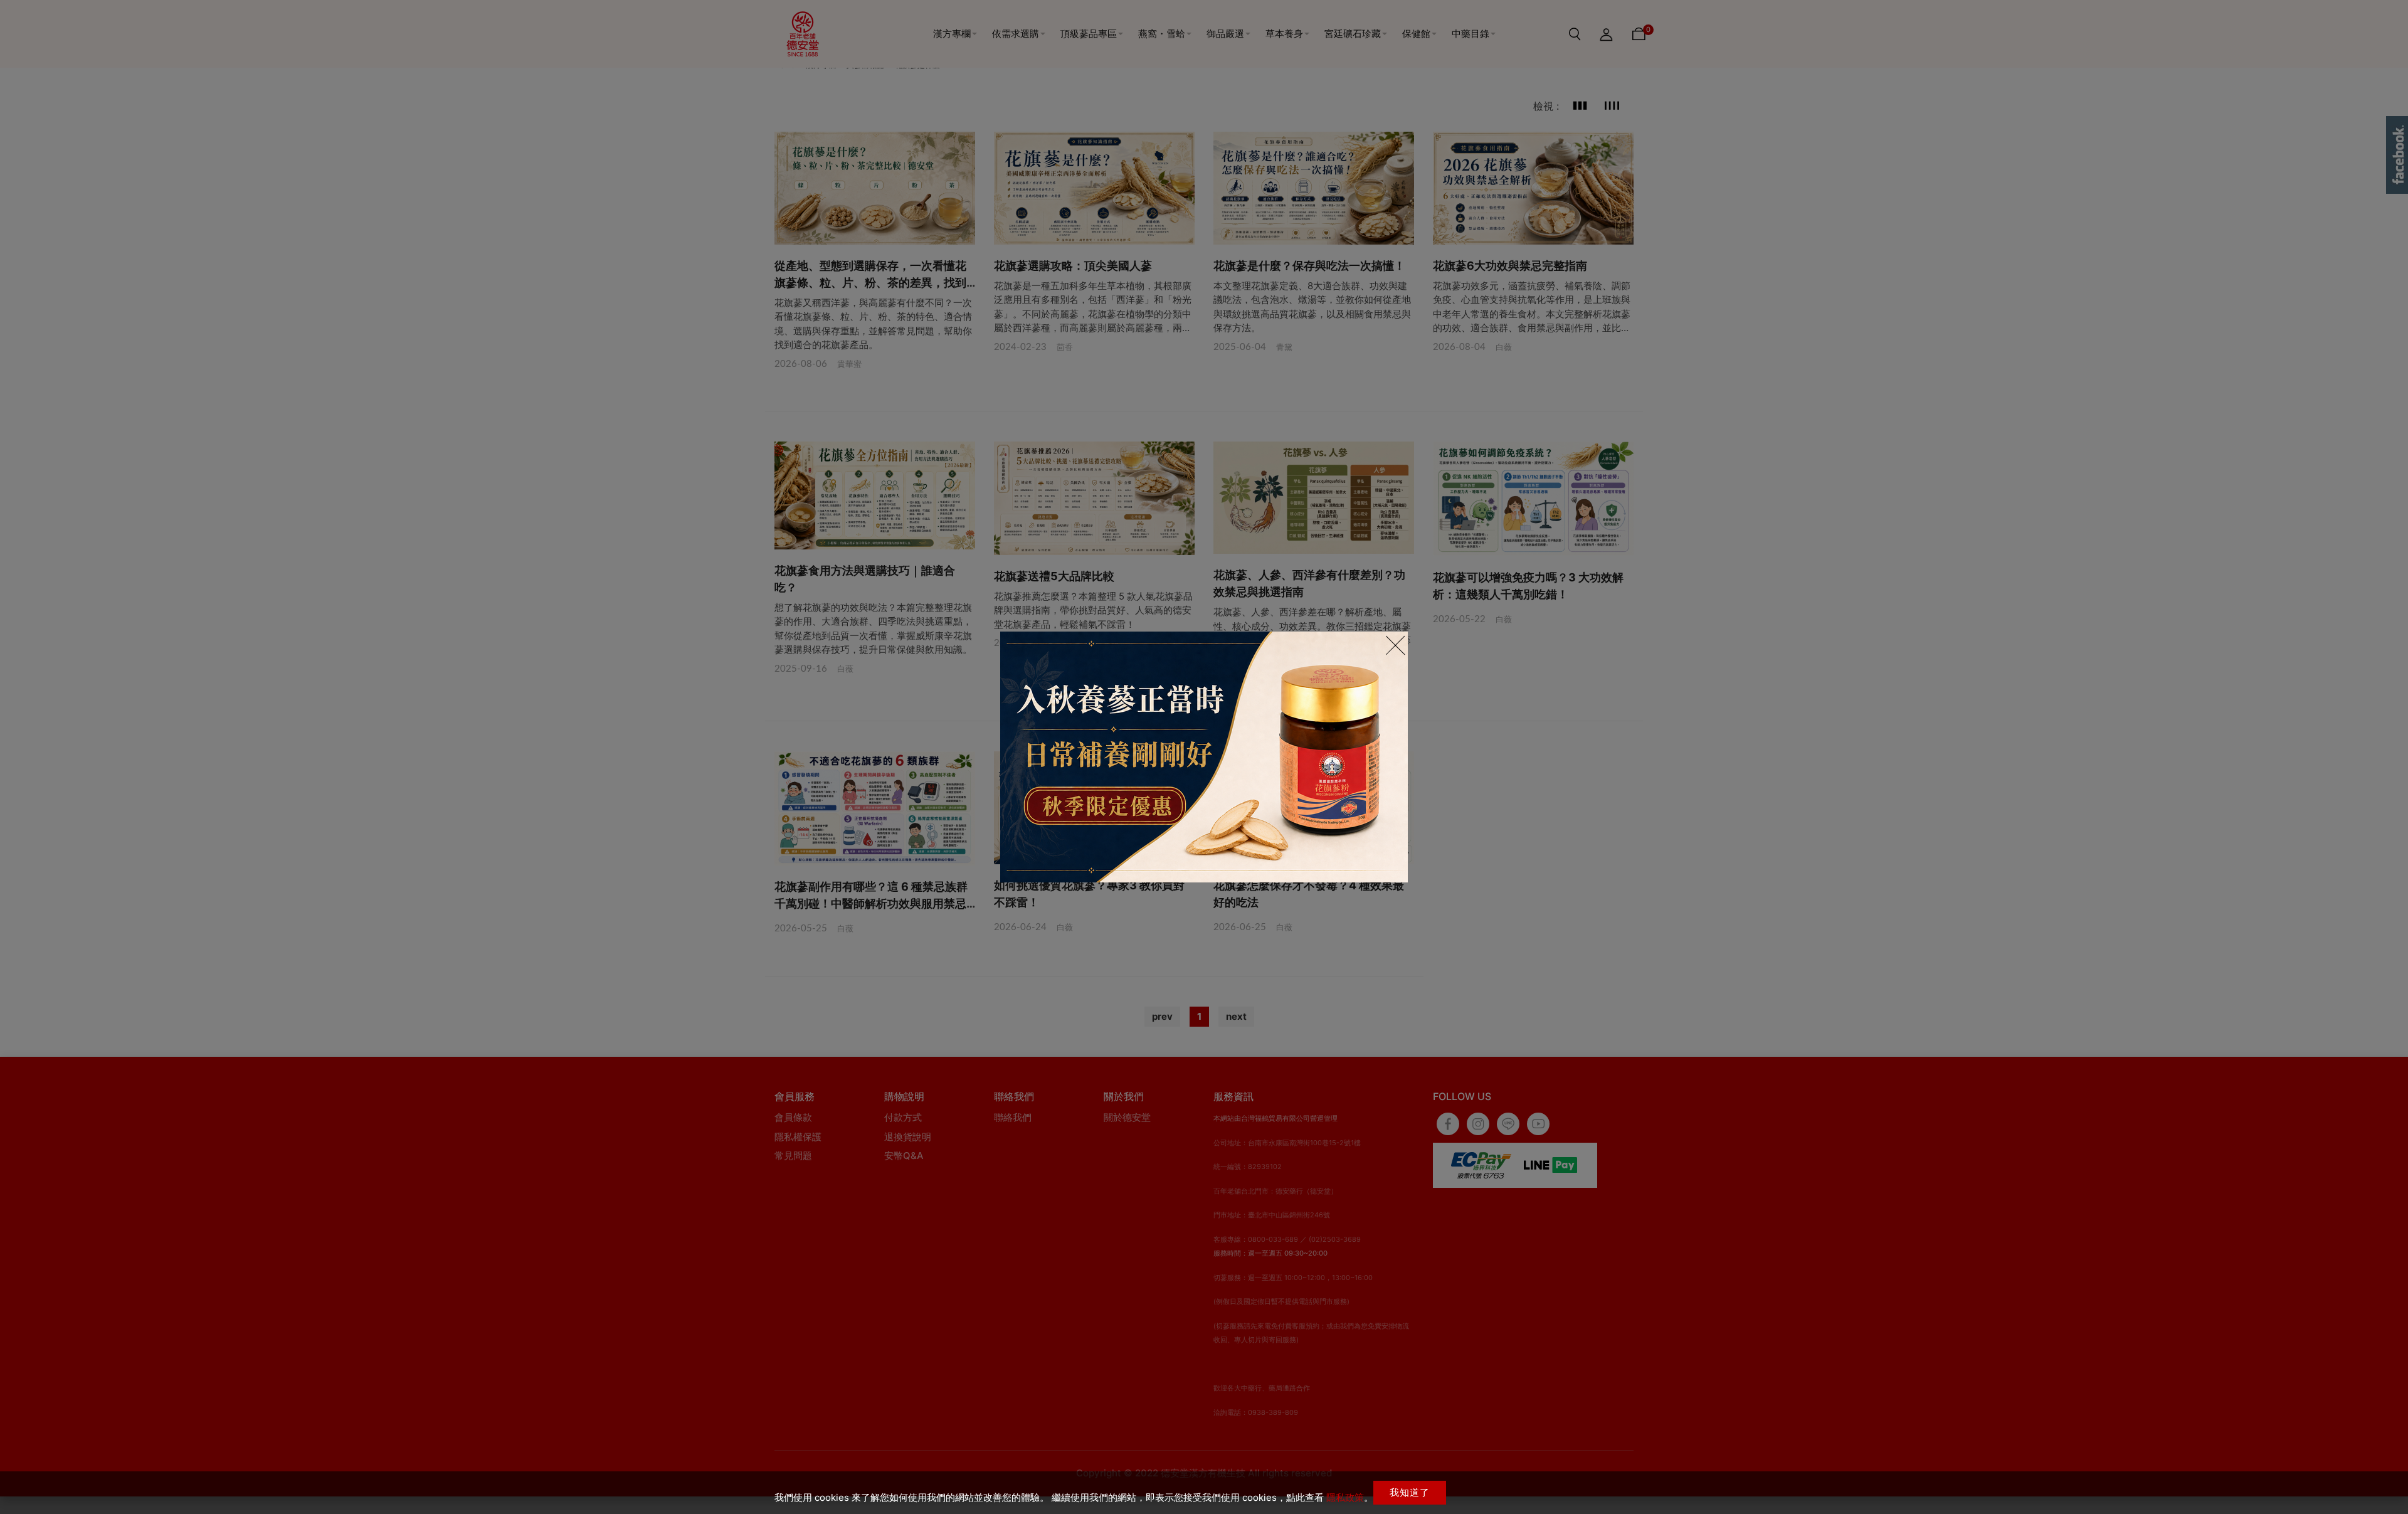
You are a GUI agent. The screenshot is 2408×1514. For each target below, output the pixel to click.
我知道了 (1410, 1492)
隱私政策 (1345, 1497)
